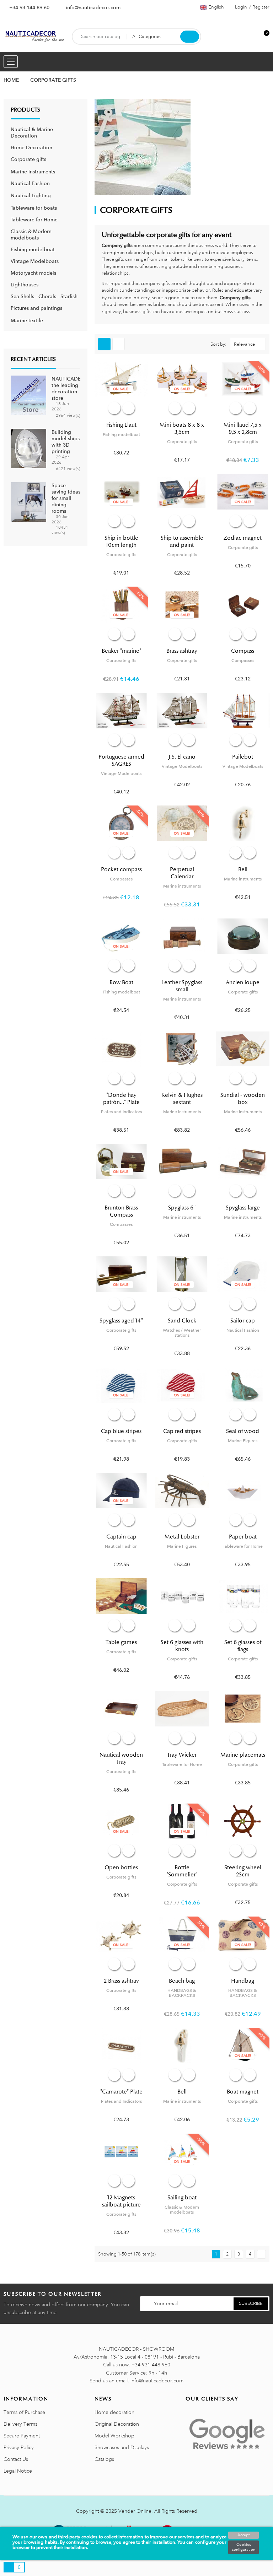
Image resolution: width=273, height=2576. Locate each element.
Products (25, 110)
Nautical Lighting (31, 195)
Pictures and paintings (36, 308)
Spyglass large (243, 1208)
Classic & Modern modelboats (31, 235)
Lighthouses (25, 285)
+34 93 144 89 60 (29, 7)
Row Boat (121, 982)
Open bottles (121, 1868)
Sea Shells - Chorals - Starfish (44, 296)
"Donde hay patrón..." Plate (121, 1099)
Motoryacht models (33, 273)
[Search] (190, 37)
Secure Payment (22, 2436)
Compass (243, 651)
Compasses (243, 661)
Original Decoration (117, 2424)
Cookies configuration (243, 2547)
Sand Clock (182, 1321)
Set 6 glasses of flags (243, 1646)
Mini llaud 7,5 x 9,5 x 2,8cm (243, 429)
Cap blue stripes (121, 1431)
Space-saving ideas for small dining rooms (66, 498)
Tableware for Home (34, 220)
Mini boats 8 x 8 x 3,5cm (182, 429)
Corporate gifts (28, 159)
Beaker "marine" (121, 651)
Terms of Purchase (24, 2412)
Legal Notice (18, 2471)
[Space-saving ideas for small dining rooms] (28, 501)
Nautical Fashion (30, 183)
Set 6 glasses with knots (182, 1646)
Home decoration (114, 2412)
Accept (243, 2535)
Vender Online (135, 2511)
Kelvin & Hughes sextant (182, 1099)
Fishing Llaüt (121, 425)
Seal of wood (243, 1431)
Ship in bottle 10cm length (121, 541)
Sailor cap (243, 1321)
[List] (119, 344)
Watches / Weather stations (182, 1333)
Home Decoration (31, 147)
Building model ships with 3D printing (66, 442)
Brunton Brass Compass (121, 1211)
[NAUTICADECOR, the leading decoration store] (28, 395)
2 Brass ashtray (121, 1981)
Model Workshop (114, 2436)
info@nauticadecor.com (93, 7)
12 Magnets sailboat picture (121, 2201)
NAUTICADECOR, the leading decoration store (72, 388)
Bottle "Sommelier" (182, 1871)
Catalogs (104, 2459)
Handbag (243, 1981)
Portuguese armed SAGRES (121, 760)
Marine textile (27, 320)
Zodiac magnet (243, 538)
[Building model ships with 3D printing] (28, 448)
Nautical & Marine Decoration (32, 133)
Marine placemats (243, 1755)
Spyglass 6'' (182, 1208)
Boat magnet (243, 2092)
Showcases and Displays (122, 2447)
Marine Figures (243, 1441)
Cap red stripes (182, 1431)
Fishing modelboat (33, 249)
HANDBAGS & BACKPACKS (182, 1993)
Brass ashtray (182, 651)
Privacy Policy (19, 2447)
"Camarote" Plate (121, 2092)
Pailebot (243, 757)
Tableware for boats (34, 208)
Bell (243, 869)
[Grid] (104, 344)
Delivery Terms (20, 2424)
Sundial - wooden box (243, 1099)
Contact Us (16, 2459)
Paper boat (243, 1537)
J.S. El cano (182, 757)
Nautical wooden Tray (121, 1758)
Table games (121, 1642)
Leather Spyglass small (182, 986)
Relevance (244, 344)
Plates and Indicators (121, 1112)
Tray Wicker (182, 1755)
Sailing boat (182, 2198)
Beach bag (182, 1981)
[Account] (252, 37)
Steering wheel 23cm (243, 1871)
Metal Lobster (182, 1537)
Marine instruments (33, 172)
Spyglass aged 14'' (121, 1321)
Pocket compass (121, 869)
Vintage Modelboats (35, 261)
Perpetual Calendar (182, 873)
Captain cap (121, 1537)
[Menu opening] (11, 62)
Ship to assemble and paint (182, 541)
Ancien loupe (243, 982)
